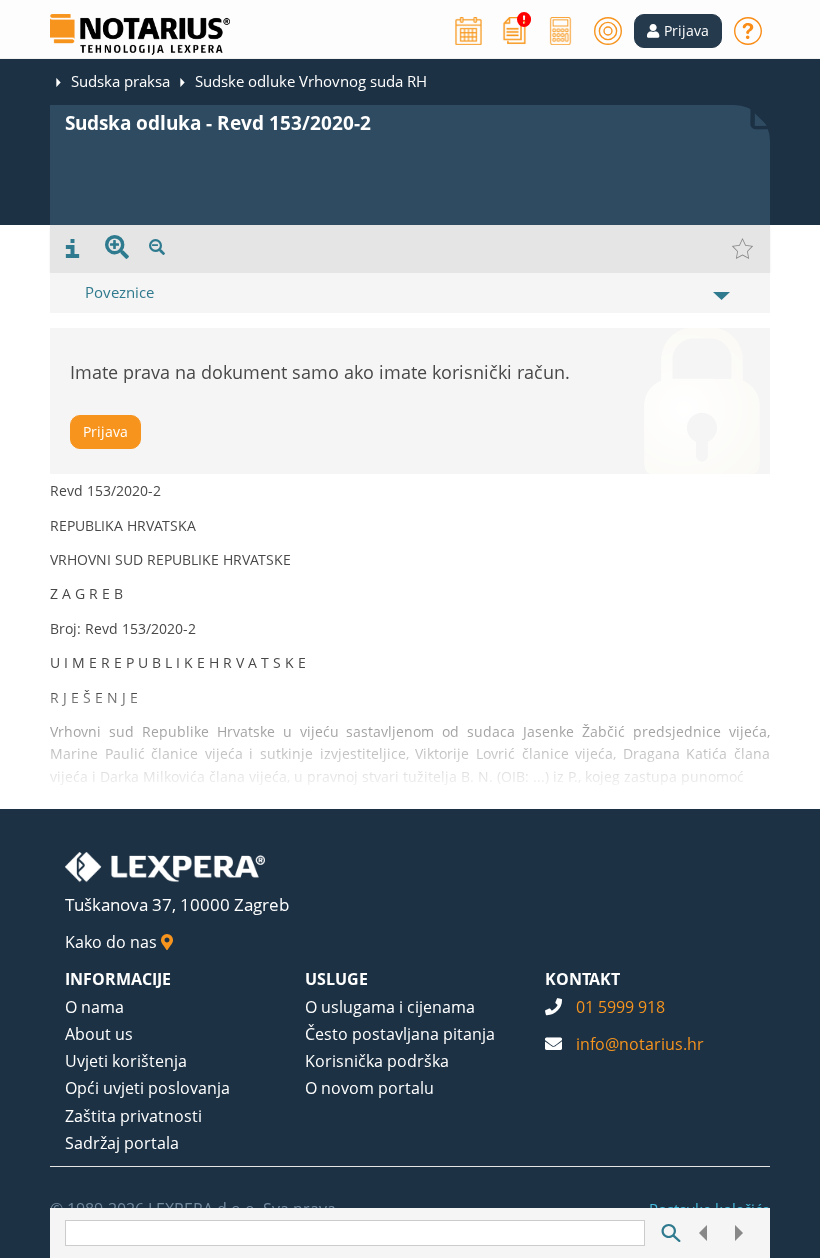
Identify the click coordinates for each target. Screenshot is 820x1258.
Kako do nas (113, 942)
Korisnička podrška (377, 1061)
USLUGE (336, 979)
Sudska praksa (120, 81)
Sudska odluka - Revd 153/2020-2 (218, 123)
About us (99, 1034)
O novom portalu (369, 1088)
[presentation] (72, 249)
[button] (678, 31)
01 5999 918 (620, 1007)
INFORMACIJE (118, 979)
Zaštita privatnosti (133, 1116)
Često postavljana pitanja (400, 1034)
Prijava (105, 431)
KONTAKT (582, 979)
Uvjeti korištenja (126, 1061)
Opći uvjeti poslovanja (147, 1088)
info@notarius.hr (640, 1044)
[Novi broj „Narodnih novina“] (515, 29)
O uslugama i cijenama (390, 1007)
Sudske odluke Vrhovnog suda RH (311, 81)
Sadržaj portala (122, 1143)
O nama (94, 1007)
